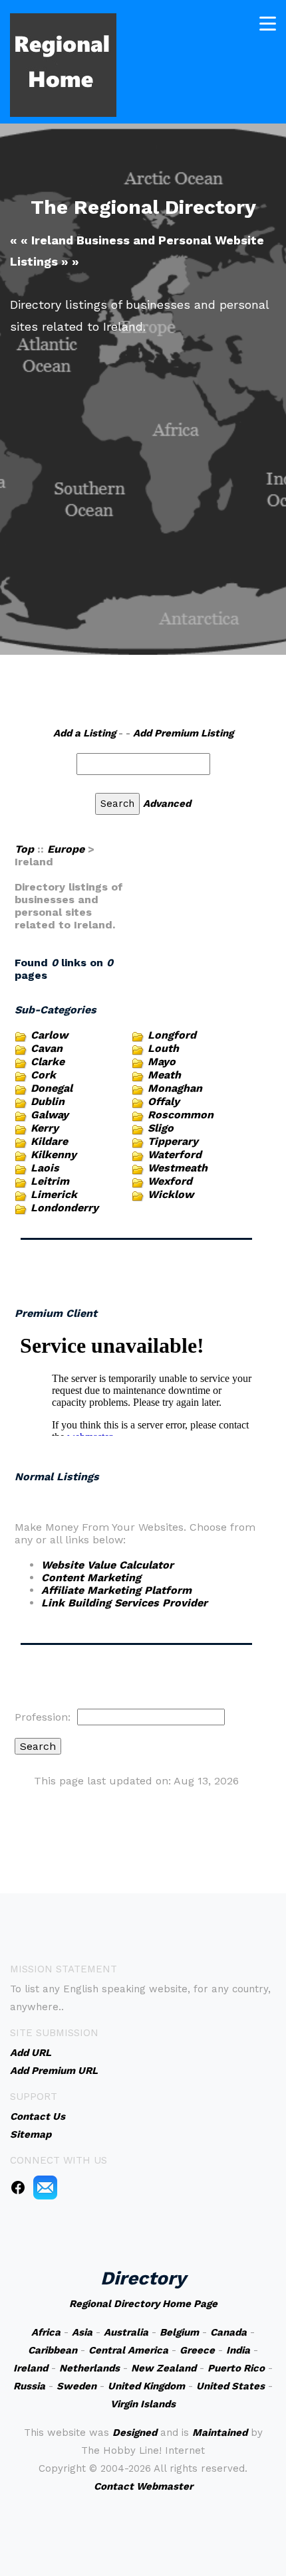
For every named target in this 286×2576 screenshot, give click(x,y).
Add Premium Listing (183, 733)
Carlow (49, 1035)
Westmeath (178, 1168)
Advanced (167, 804)
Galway (50, 1115)
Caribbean (53, 2350)
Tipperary (173, 1141)
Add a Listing (84, 733)
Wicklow (171, 1194)
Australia (126, 2332)
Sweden (76, 2386)
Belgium (179, 2332)
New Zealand (164, 2368)
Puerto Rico (236, 2368)
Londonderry (65, 1208)
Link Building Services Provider (124, 1603)
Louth (163, 1048)
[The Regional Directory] (63, 64)
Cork (43, 1075)
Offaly (164, 1101)
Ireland (31, 2368)
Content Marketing (91, 1578)
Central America (128, 2350)
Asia (82, 2332)
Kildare (49, 1141)
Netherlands (89, 2368)
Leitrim (50, 1181)
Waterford (175, 1155)
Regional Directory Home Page (143, 2304)
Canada (228, 2332)
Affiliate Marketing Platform (116, 1590)
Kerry (45, 1128)
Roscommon (181, 1115)
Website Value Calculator (107, 1565)
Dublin (48, 1101)
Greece (197, 2350)
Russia (29, 2386)
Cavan (47, 1048)
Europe (66, 849)
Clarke (48, 1062)
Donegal (52, 1088)
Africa (46, 2332)
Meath (164, 1075)
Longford (172, 1035)
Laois (45, 1168)
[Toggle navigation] (268, 24)
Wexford (170, 1181)
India (238, 2350)
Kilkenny (54, 1155)
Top (24, 849)
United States (230, 2386)
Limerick (54, 1194)
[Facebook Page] (18, 2187)
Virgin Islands (143, 2404)
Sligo (161, 1128)
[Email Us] (45, 2187)
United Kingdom (146, 2386)
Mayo (162, 1062)
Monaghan (175, 1088)
